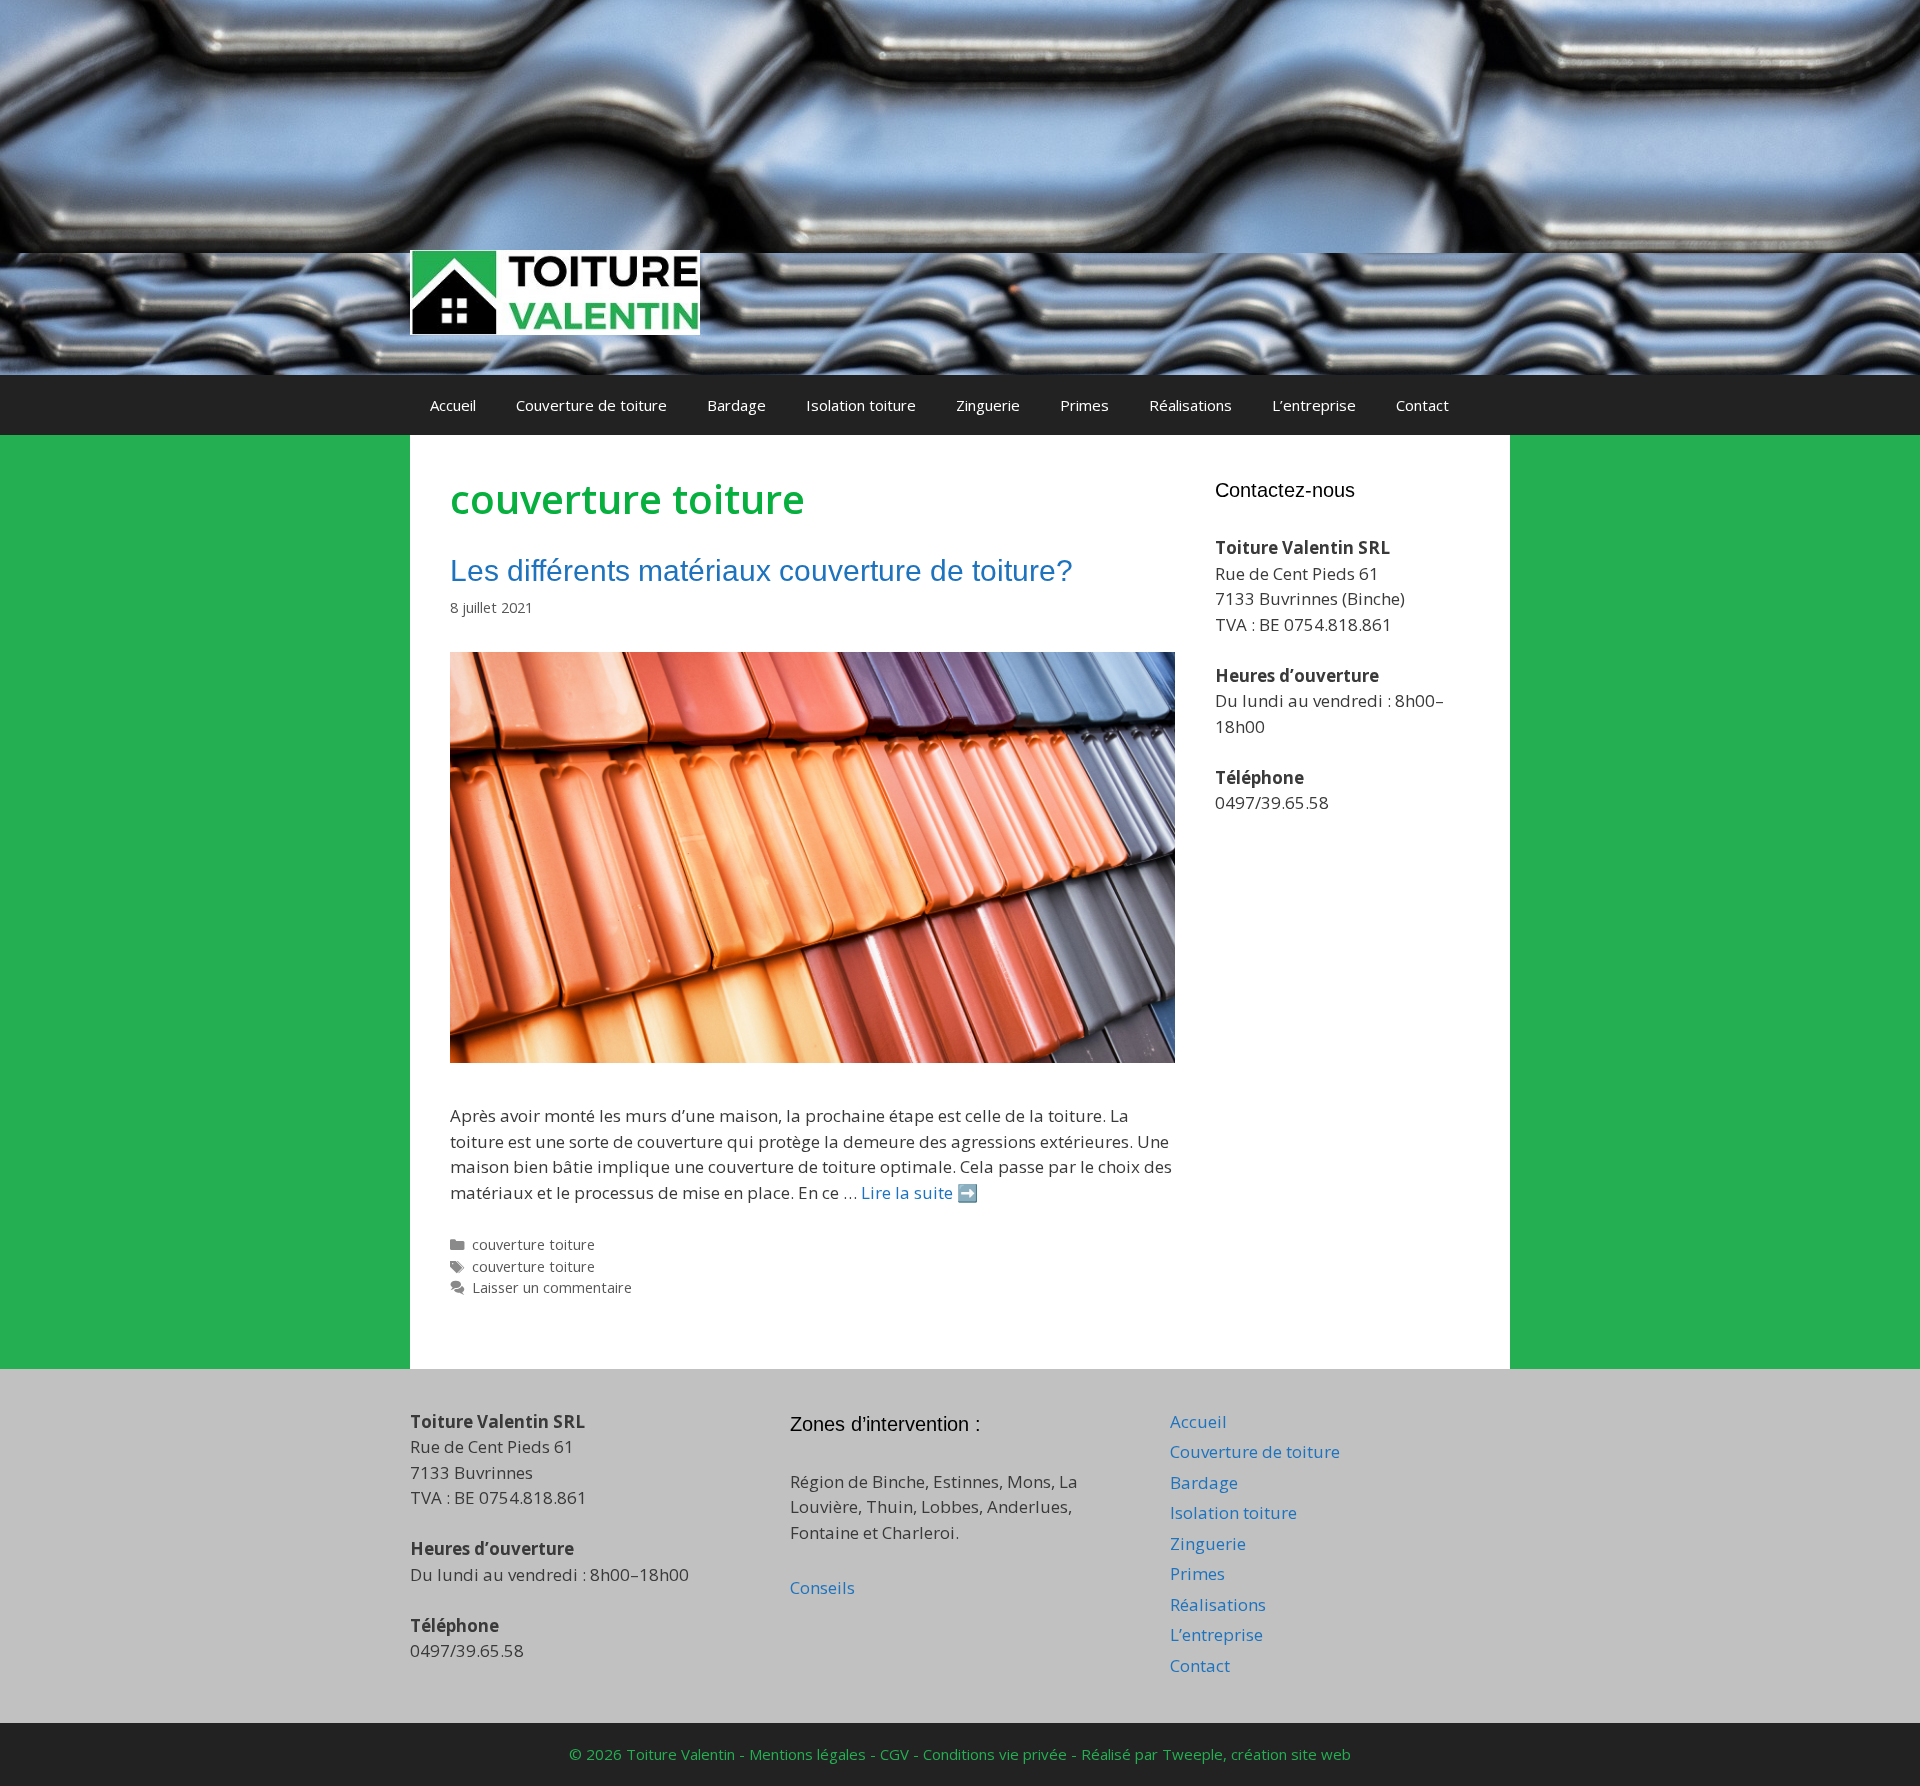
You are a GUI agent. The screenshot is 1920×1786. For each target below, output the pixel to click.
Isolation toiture (861, 405)
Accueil (453, 405)
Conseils (822, 1587)
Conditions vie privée (997, 1754)
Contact (1422, 405)
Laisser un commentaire (552, 1287)
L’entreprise (1314, 405)
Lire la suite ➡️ (919, 1192)
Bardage (736, 405)
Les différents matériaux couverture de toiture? (761, 570)
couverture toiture (533, 1244)
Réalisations (1190, 405)
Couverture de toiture (591, 405)
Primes (1084, 405)
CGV (896, 1754)
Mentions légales (809, 1754)
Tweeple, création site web (1256, 1754)
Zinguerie (988, 405)
